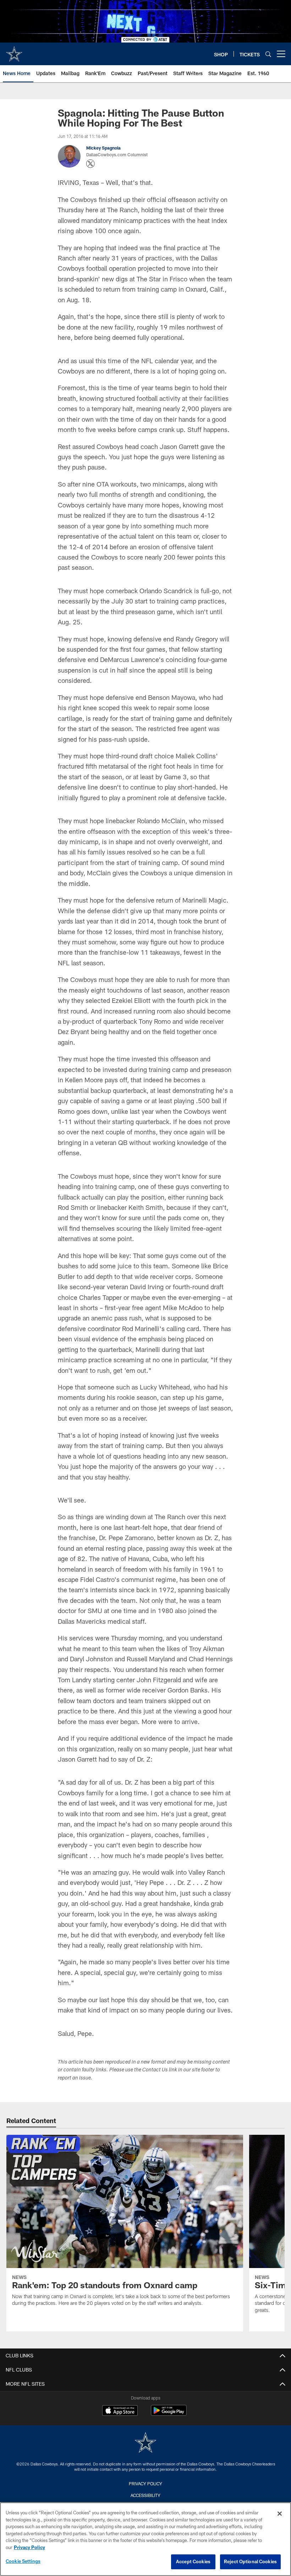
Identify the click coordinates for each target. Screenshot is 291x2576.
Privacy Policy (145, 2484)
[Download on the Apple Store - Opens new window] (120, 2411)
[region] (145, 2539)
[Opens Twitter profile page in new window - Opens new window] (90, 164)
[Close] (280, 2514)
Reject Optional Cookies (250, 2561)
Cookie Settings (23, 2561)
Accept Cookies (193, 2561)
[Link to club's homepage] (14, 51)
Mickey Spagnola (103, 148)
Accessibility (145, 2495)
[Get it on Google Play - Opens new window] (169, 2414)
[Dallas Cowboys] (145, 2443)
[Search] (268, 54)
